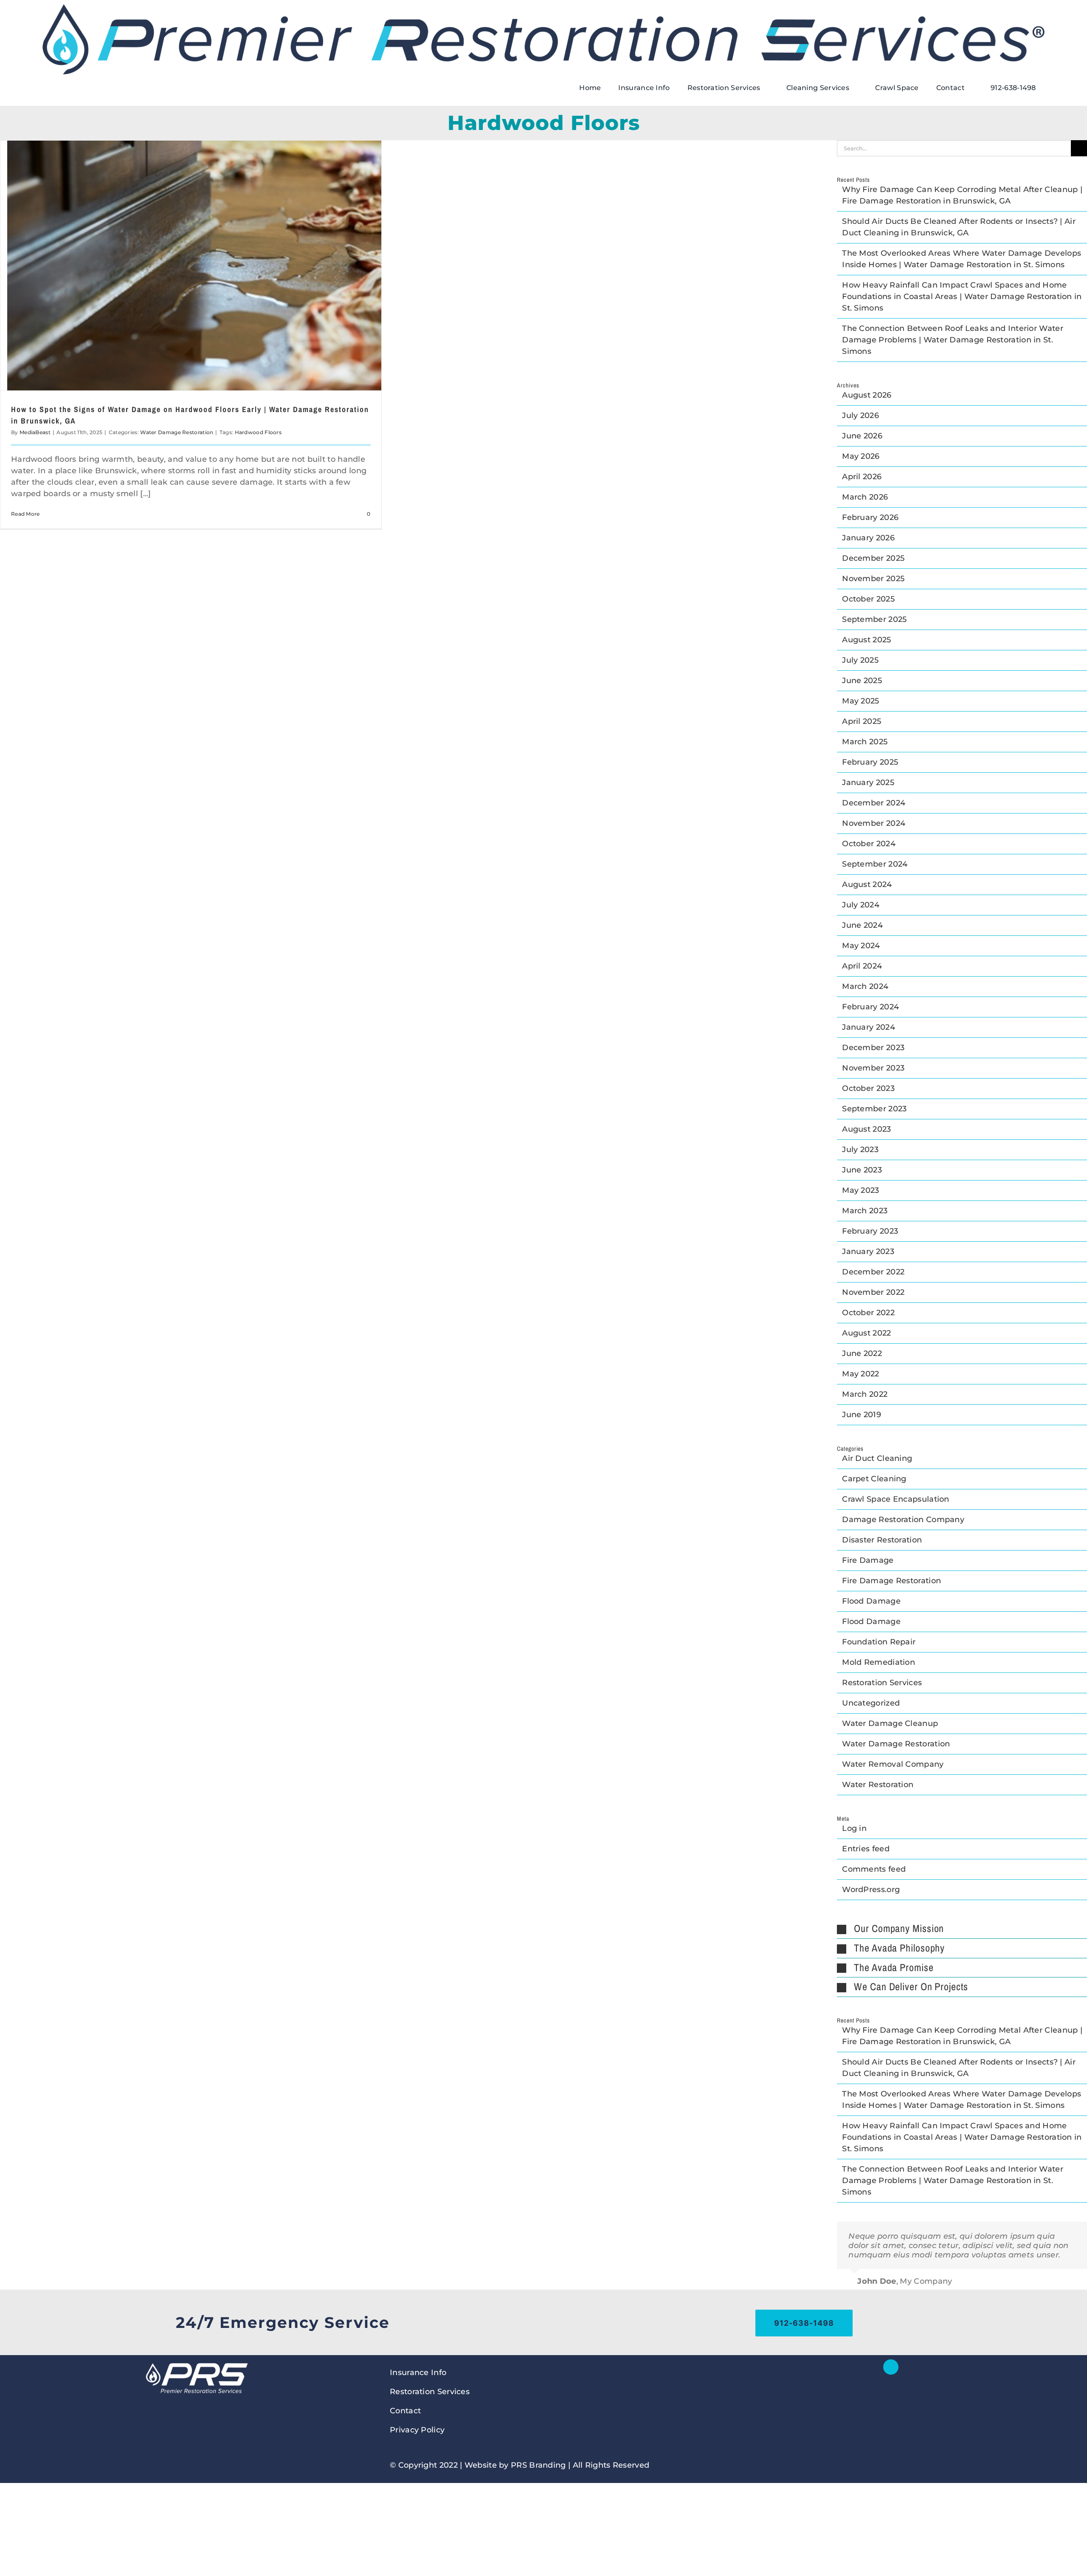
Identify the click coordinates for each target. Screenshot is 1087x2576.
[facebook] (891, 2367)
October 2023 (868, 1088)
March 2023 (865, 1211)
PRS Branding (538, 2465)
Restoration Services (882, 1683)
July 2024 (861, 905)
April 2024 (862, 966)
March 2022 (865, 1394)
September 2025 (874, 619)
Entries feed (866, 1849)
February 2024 (870, 1007)
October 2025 (868, 599)
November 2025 (873, 579)
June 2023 (862, 1170)
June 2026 (862, 436)
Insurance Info (418, 2373)
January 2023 (868, 1251)
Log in (854, 1828)
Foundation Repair (879, 1642)
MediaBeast (35, 432)
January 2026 (868, 538)
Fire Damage (868, 1560)
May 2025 (860, 701)
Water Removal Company (893, 1764)
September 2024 (875, 864)
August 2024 (867, 884)
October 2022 (868, 1313)
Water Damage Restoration (177, 432)
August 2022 (866, 1333)
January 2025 (868, 782)
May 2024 (861, 946)
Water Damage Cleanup (890, 1723)
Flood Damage (871, 1601)
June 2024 (862, 925)
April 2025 (862, 721)
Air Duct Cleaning (877, 1458)
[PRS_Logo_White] (196, 2363)
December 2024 (874, 803)
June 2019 (862, 1415)
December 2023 (873, 1048)
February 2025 (870, 762)
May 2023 (860, 1190)
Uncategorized (871, 1703)
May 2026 (861, 456)
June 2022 (862, 1353)
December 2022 (873, 1272)
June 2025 (862, 681)
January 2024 (869, 1027)
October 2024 (869, 844)
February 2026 (870, 517)
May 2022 (860, 1374)
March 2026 (865, 497)
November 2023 (873, 1068)
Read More (25, 514)
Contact (405, 2411)
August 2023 (866, 1129)
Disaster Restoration (882, 1540)
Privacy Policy (417, 2430)
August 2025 (866, 640)
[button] (962, 1929)
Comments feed (874, 1869)
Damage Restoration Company (903, 1520)
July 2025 (860, 660)
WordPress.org (871, 1890)
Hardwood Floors (258, 432)
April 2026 (862, 477)
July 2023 (860, 1150)
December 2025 (873, 558)
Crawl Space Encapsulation (896, 1499)
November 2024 (874, 823)
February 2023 (870, 1231)
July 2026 (860, 415)
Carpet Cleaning (874, 1479)
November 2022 (873, 1292)
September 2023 (874, 1109)
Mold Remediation (879, 1662)
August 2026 (867, 395)
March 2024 (865, 986)
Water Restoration (878, 1785)
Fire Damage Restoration (891, 1581)
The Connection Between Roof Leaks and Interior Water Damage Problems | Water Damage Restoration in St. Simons (953, 340)
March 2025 (865, 742)
